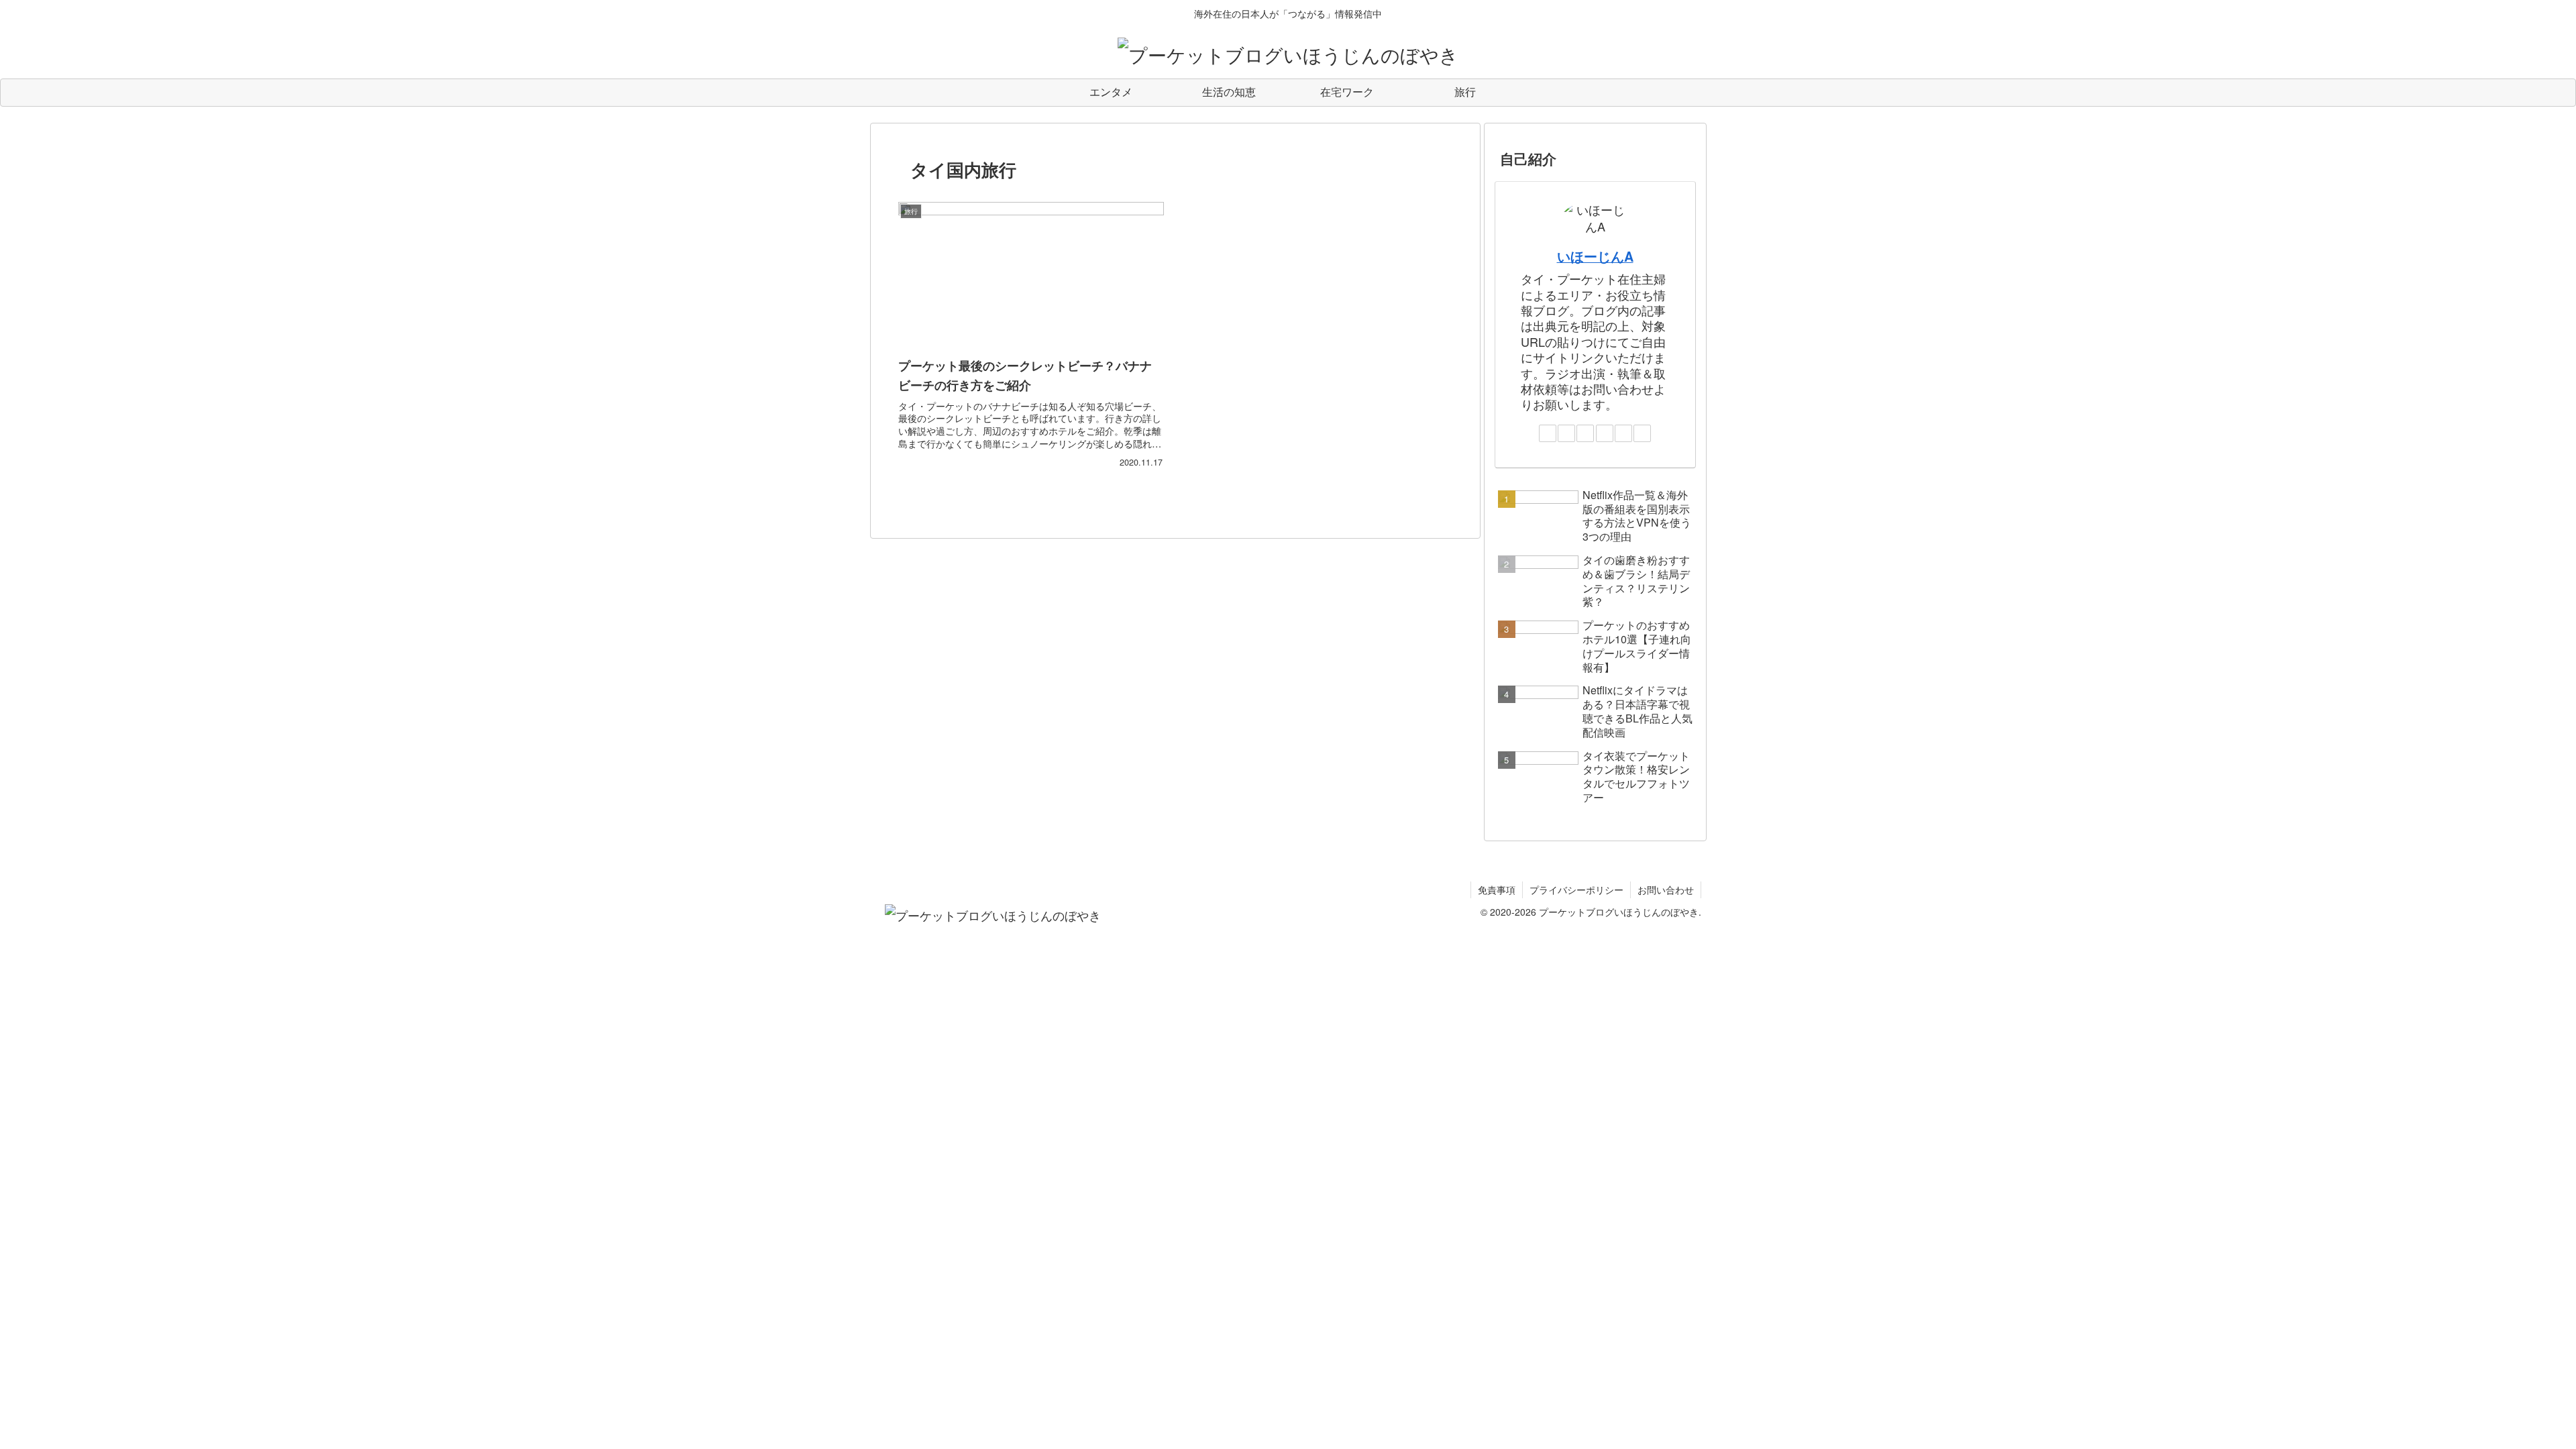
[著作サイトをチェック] (1548, 433)
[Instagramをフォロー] (1585, 433)
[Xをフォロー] (1566, 433)
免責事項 (1497, 890)
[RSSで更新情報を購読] (1642, 433)
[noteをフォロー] (1605, 433)
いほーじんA (1595, 256)
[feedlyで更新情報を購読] (1623, 433)
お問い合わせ (1666, 890)
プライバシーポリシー (1576, 890)
